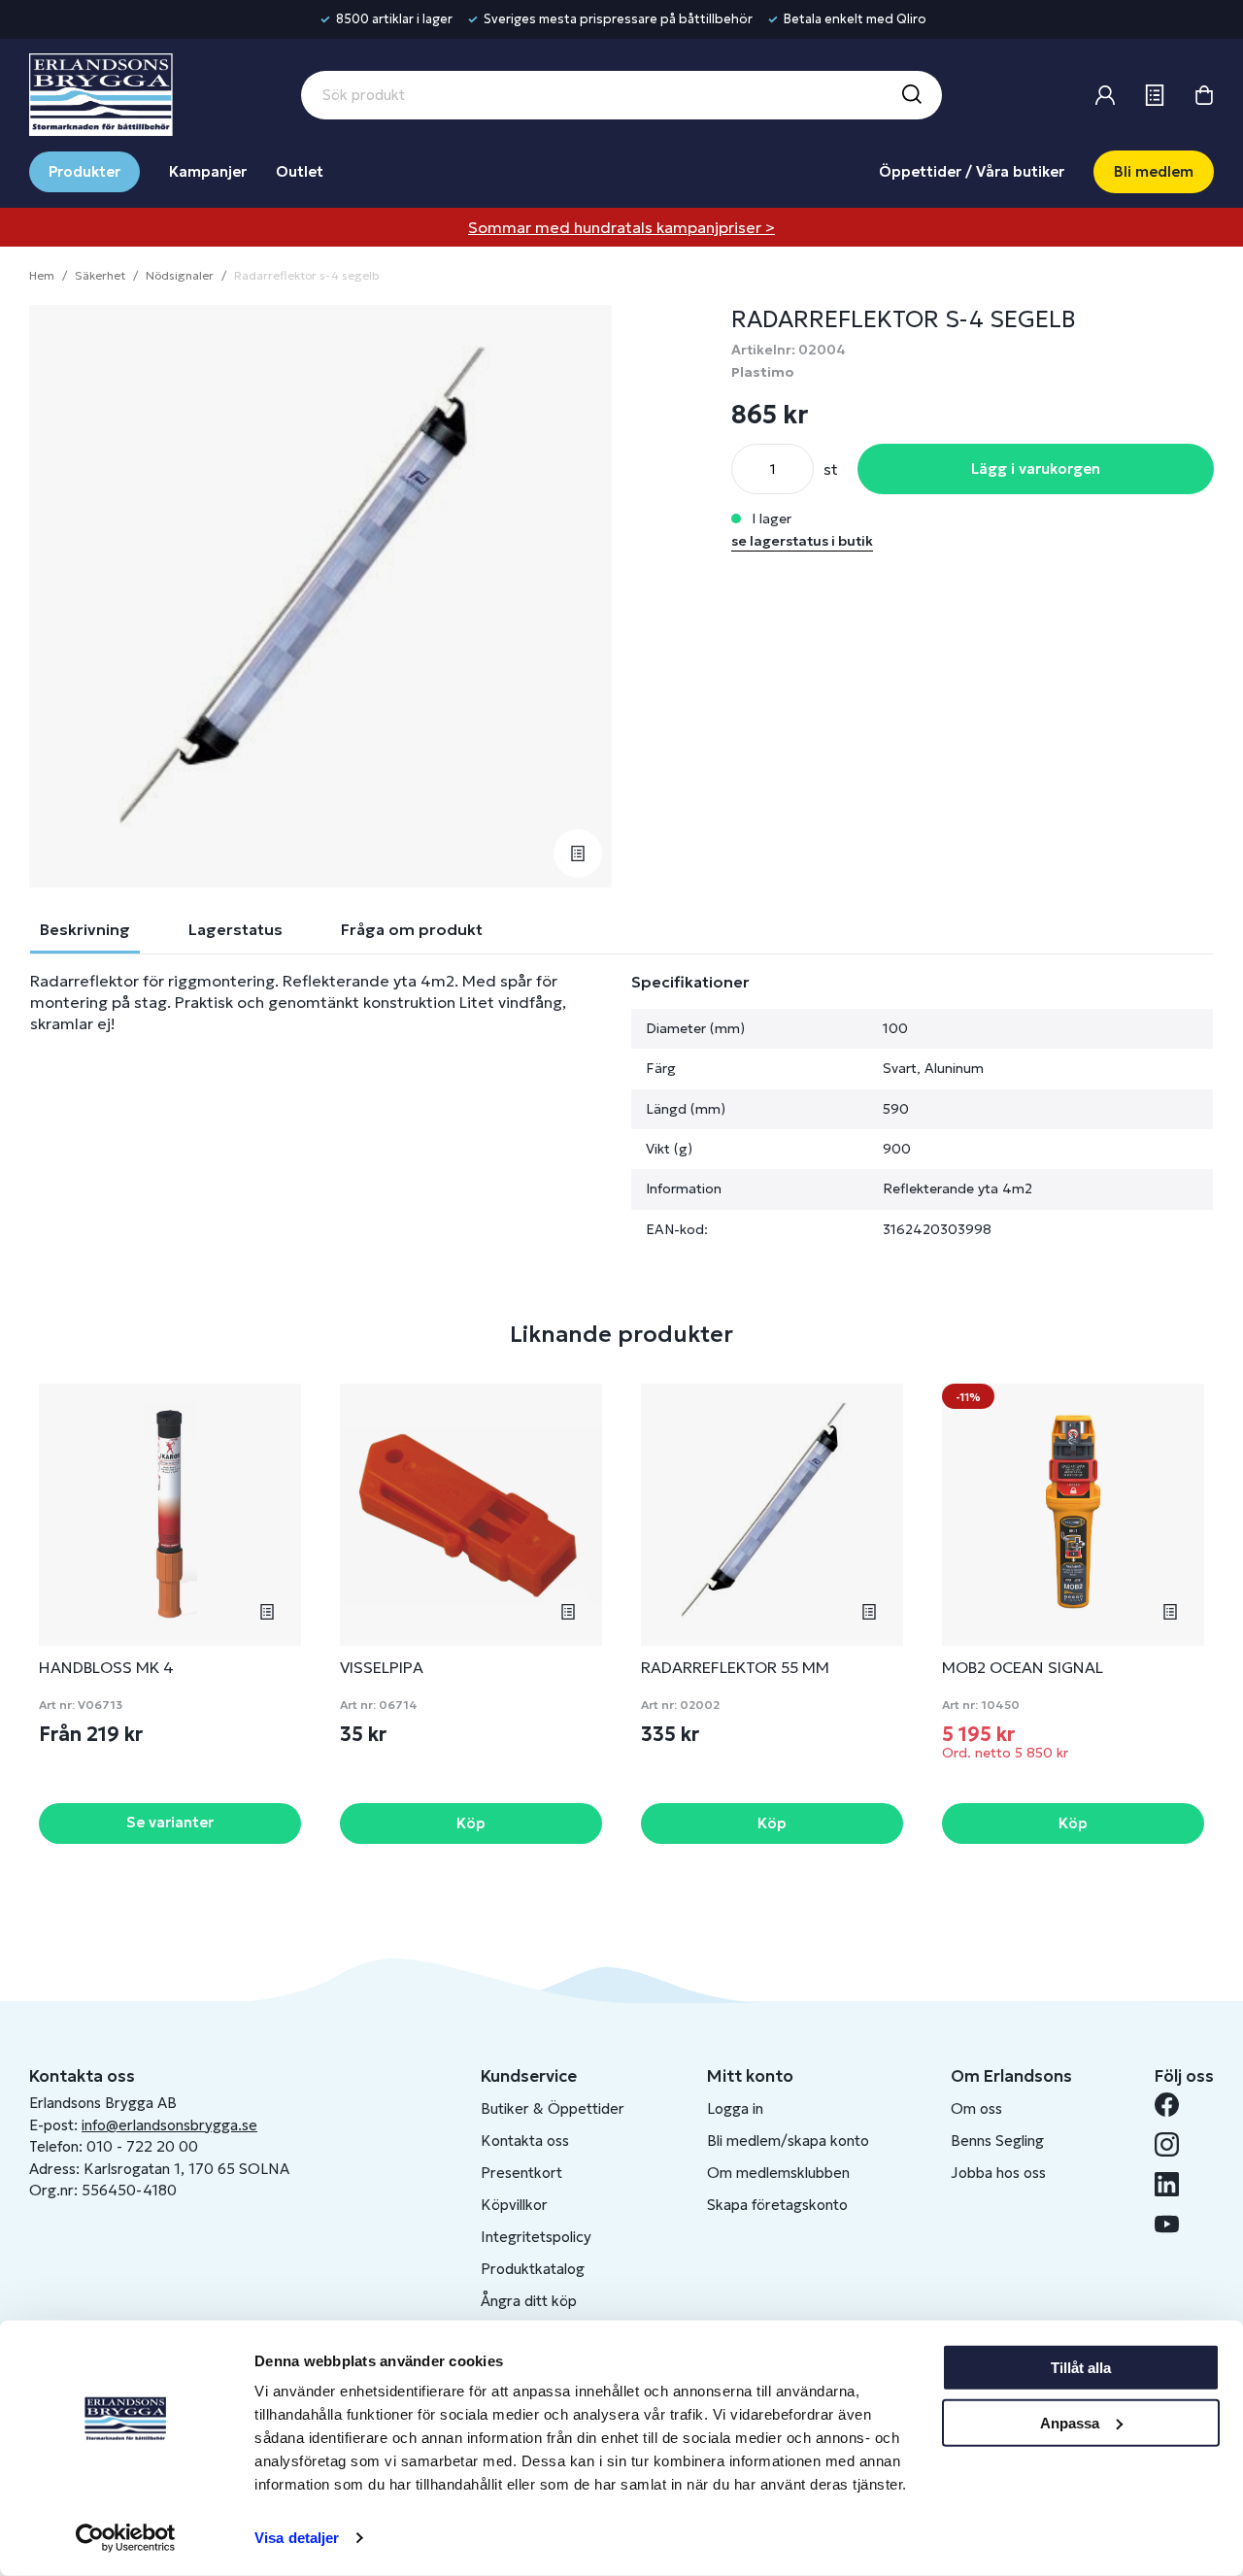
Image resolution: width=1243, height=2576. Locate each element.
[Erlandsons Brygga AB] (101, 92)
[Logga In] (1105, 95)
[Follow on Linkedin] (1175, 2184)
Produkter (84, 171)
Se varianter (170, 1822)
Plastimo (763, 372)
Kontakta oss (525, 2141)
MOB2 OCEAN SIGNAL (1023, 1667)
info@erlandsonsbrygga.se (169, 2125)
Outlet (300, 171)
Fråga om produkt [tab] (412, 929)
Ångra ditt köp (529, 2301)
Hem (42, 275)
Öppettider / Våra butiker (972, 171)
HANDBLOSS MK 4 (106, 1667)
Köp (471, 1823)
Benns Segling (997, 2141)
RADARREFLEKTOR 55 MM (735, 1667)
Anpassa (1070, 2422)
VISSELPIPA (382, 1667)
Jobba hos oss (998, 2173)
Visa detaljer (297, 2538)
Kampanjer (208, 171)
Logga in (735, 2108)
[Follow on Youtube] (1175, 2224)
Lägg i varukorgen (1036, 468)
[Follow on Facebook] (1175, 2105)
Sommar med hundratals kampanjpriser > (621, 227)
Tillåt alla (1081, 2368)
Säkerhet (100, 275)
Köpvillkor (514, 2205)
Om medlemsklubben (778, 2173)
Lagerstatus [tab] (235, 929)
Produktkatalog (533, 2269)
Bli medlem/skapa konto (788, 2141)
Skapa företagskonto (777, 2205)
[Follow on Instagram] (1175, 2144)
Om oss (976, 2108)
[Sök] (911, 95)
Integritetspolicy (536, 2237)
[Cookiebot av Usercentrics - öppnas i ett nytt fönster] (126, 2538)
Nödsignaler (180, 275)
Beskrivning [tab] (85, 929)
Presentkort (521, 2173)
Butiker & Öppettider (553, 2108)
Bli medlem (1154, 171)
